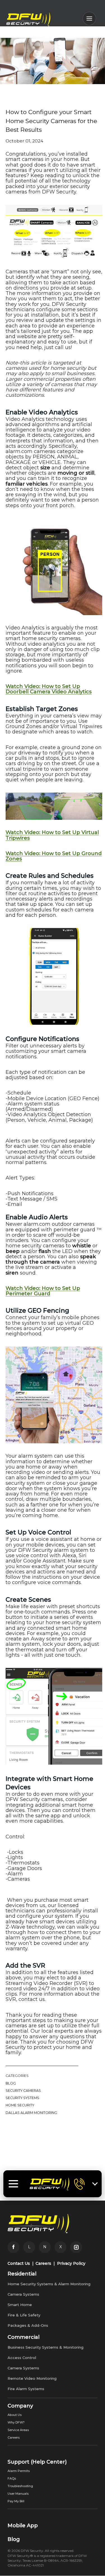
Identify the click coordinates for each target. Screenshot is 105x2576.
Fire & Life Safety (24, 2315)
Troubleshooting (20, 2486)
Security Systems (22, 2098)
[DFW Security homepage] (50, 2184)
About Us (15, 2415)
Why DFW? (16, 2422)
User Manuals (18, 2494)
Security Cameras (23, 2091)
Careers (43, 2263)
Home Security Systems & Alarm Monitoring (49, 2284)
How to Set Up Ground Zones (54, 856)
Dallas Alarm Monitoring (31, 2113)
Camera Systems (23, 2294)
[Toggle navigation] (13, 2184)
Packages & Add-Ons (28, 2325)
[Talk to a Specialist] (79, 2184)
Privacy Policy (71, 2263)
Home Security (20, 2105)
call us (63, 347)
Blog (11, 2083)
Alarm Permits (19, 2471)
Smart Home (20, 2305)
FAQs (12, 2478)
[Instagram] (76, 2247)
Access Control (22, 2358)
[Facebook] (13, 2247)
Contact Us (19, 2263)
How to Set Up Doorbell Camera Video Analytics (49, 689)
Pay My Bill (16, 2501)
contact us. (32, 1999)
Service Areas (18, 2430)
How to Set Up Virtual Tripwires (52, 835)
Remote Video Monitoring (32, 2378)
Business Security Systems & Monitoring (46, 2347)
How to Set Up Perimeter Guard (43, 1291)
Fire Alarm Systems (26, 2389)
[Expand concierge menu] (95, 2184)
